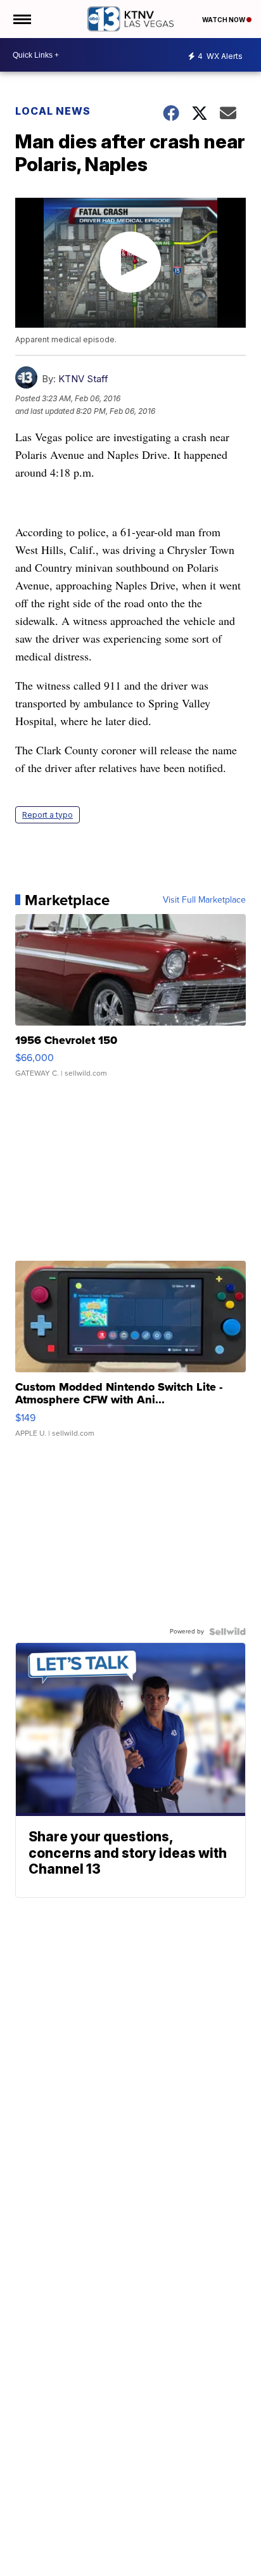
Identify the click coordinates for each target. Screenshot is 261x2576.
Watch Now (224, 20)
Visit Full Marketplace (204, 900)
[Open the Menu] (21, 19)
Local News (53, 111)
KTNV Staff (83, 379)
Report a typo (48, 815)
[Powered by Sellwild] (227, 1632)
